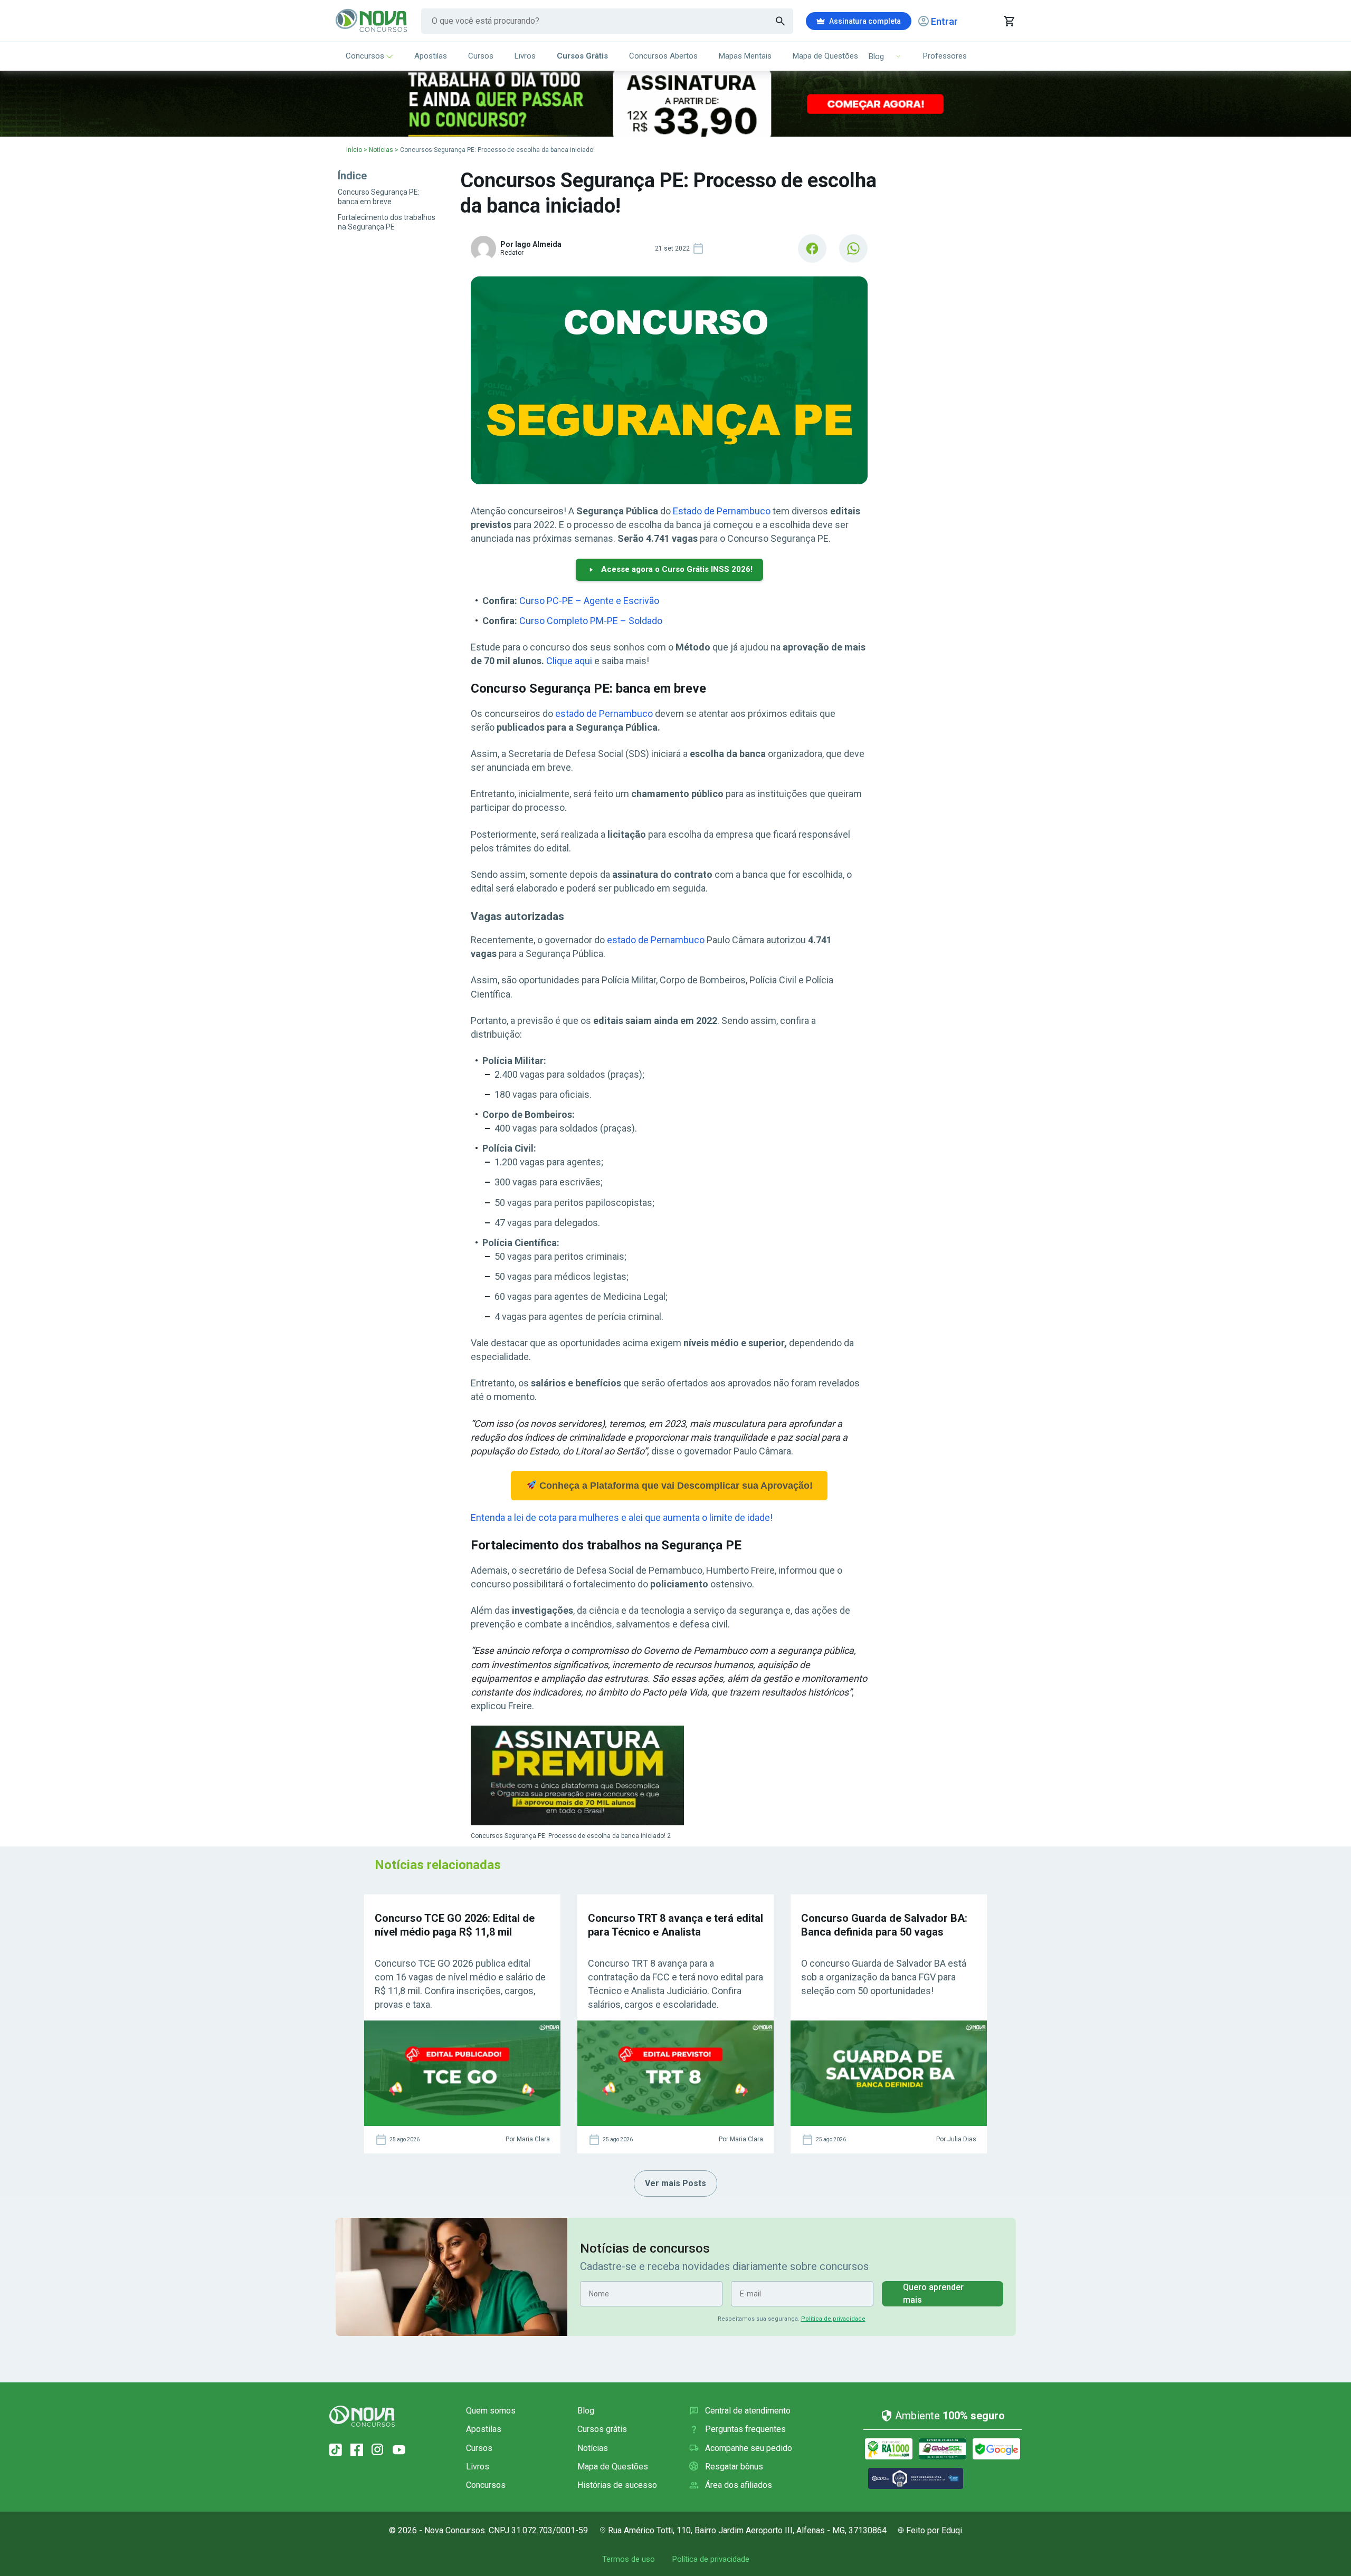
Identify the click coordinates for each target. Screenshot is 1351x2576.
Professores (945, 56)
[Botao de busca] (781, 21)
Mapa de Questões (825, 56)
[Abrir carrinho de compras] (1009, 21)
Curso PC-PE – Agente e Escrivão (589, 601)
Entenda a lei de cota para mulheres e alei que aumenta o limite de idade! (622, 1517)
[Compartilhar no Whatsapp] (853, 248)
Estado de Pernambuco (722, 511)
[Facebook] (357, 2450)
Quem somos (491, 2411)
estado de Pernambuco (604, 714)
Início (354, 150)
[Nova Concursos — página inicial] (372, 21)
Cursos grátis (602, 2429)
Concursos (365, 56)
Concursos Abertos (663, 56)
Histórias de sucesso (617, 2485)
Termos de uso (629, 2559)
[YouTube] (399, 2450)
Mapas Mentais (745, 56)
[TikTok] (336, 2450)
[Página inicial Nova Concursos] (362, 2416)
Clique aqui (569, 661)
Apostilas (431, 56)
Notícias (381, 150)
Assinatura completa (865, 21)
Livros (525, 56)
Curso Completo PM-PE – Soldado (591, 621)
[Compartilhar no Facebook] (812, 248)
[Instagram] (378, 2450)
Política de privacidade (833, 2319)
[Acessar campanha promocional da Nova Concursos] (675, 104)
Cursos (481, 56)
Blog (586, 2411)
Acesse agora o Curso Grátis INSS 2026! (677, 569)
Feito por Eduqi (934, 2530)
